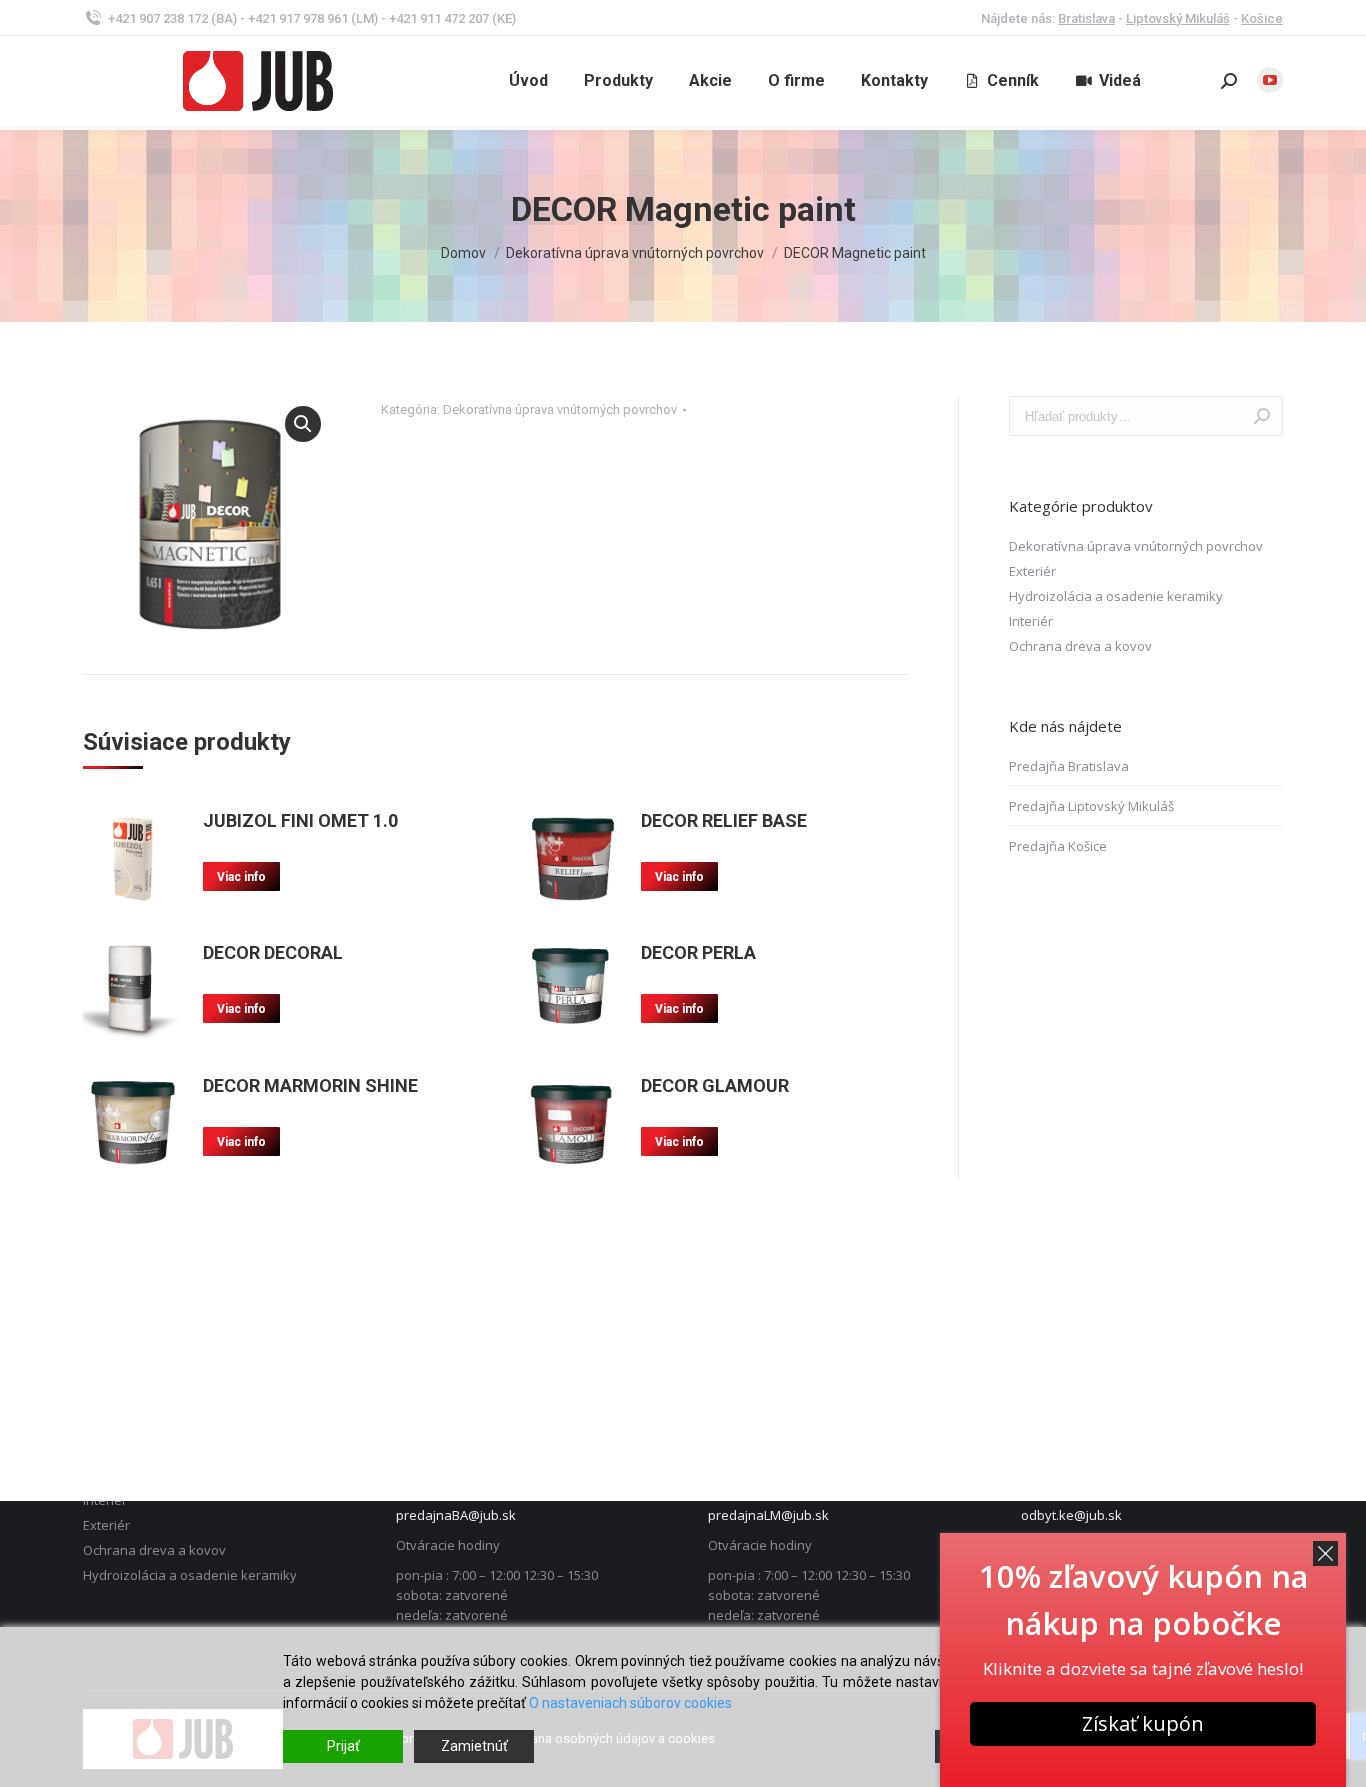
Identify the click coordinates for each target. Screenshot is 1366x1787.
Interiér (1031, 621)
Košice (1262, 18)
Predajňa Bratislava (1069, 766)
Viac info (241, 877)
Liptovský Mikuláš (1178, 18)
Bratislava (1086, 18)
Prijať (343, 1746)
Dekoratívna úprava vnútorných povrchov (560, 409)
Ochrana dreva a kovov (1080, 646)
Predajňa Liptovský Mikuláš (1091, 806)
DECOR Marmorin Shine (310, 1085)
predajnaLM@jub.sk (768, 1515)
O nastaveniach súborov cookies (630, 1703)
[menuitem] (528, 81)
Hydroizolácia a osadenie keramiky (1116, 596)
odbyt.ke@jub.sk (1071, 1515)
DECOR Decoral (273, 952)
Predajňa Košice (1058, 846)
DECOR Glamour (715, 1085)
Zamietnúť (474, 1746)
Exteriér (1032, 571)
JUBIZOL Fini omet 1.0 (300, 820)
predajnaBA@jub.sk (456, 1515)
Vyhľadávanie (1262, 416)
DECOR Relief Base (724, 820)
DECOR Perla (698, 952)
